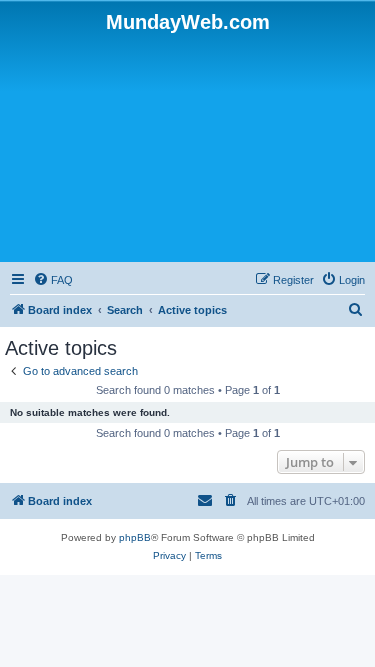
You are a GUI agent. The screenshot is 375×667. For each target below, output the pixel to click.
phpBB (135, 537)
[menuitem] (53, 280)
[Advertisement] (187, 146)
